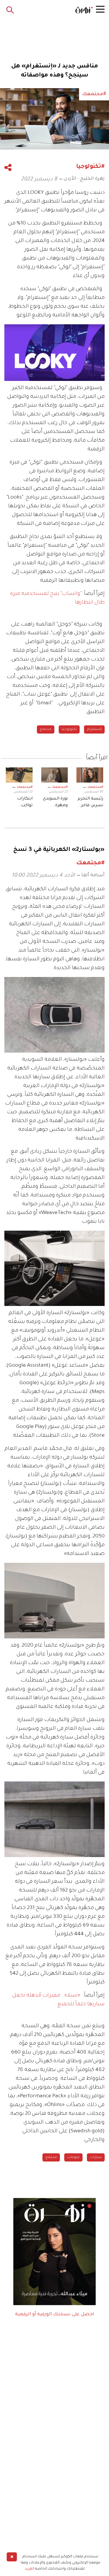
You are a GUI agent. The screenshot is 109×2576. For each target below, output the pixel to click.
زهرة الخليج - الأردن (84, 179)
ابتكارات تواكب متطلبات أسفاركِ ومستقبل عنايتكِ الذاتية (19, 803)
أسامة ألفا (93, 875)
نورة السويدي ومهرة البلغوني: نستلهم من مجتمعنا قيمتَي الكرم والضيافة (55, 803)
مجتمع (46, 729)
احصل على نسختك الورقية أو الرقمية (55, 2314)
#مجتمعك (95, 787)
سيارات (96, 2157)
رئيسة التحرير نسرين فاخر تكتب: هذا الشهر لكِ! (90, 803)
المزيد (30, 2569)
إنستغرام (94, 729)
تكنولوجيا (69, 729)
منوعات (73, 2157)
